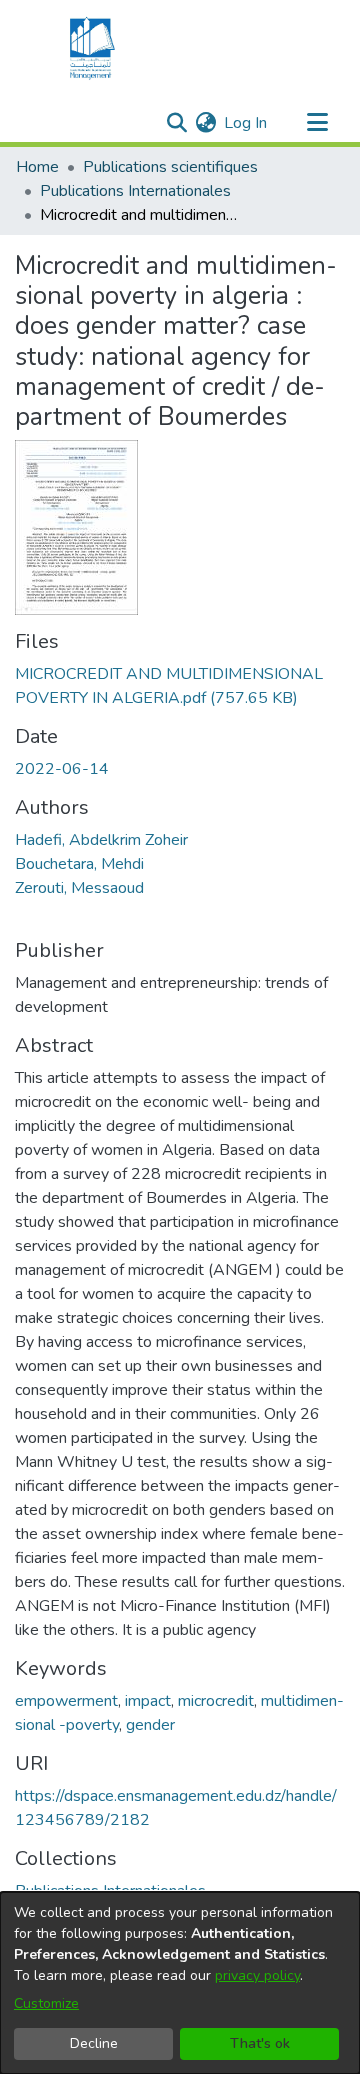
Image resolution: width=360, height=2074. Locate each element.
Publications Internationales (135, 191)
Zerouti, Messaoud (79, 888)
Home (37, 167)
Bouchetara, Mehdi (79, 864)
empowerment (66, 1701)
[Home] (90, 48)
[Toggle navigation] (317, 123)
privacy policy (257, 1975)
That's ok (260, 2043)
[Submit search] (176, 123)
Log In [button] (246, 123)
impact (148, 1701)
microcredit (216, 1701)
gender (150, 1725)
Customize (46, 2003)
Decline (94, 2043)
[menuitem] (205, 123)
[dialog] (180, 1983)
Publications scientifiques (170, 167)
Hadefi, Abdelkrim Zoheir (101, 840)
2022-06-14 (62, 769)
